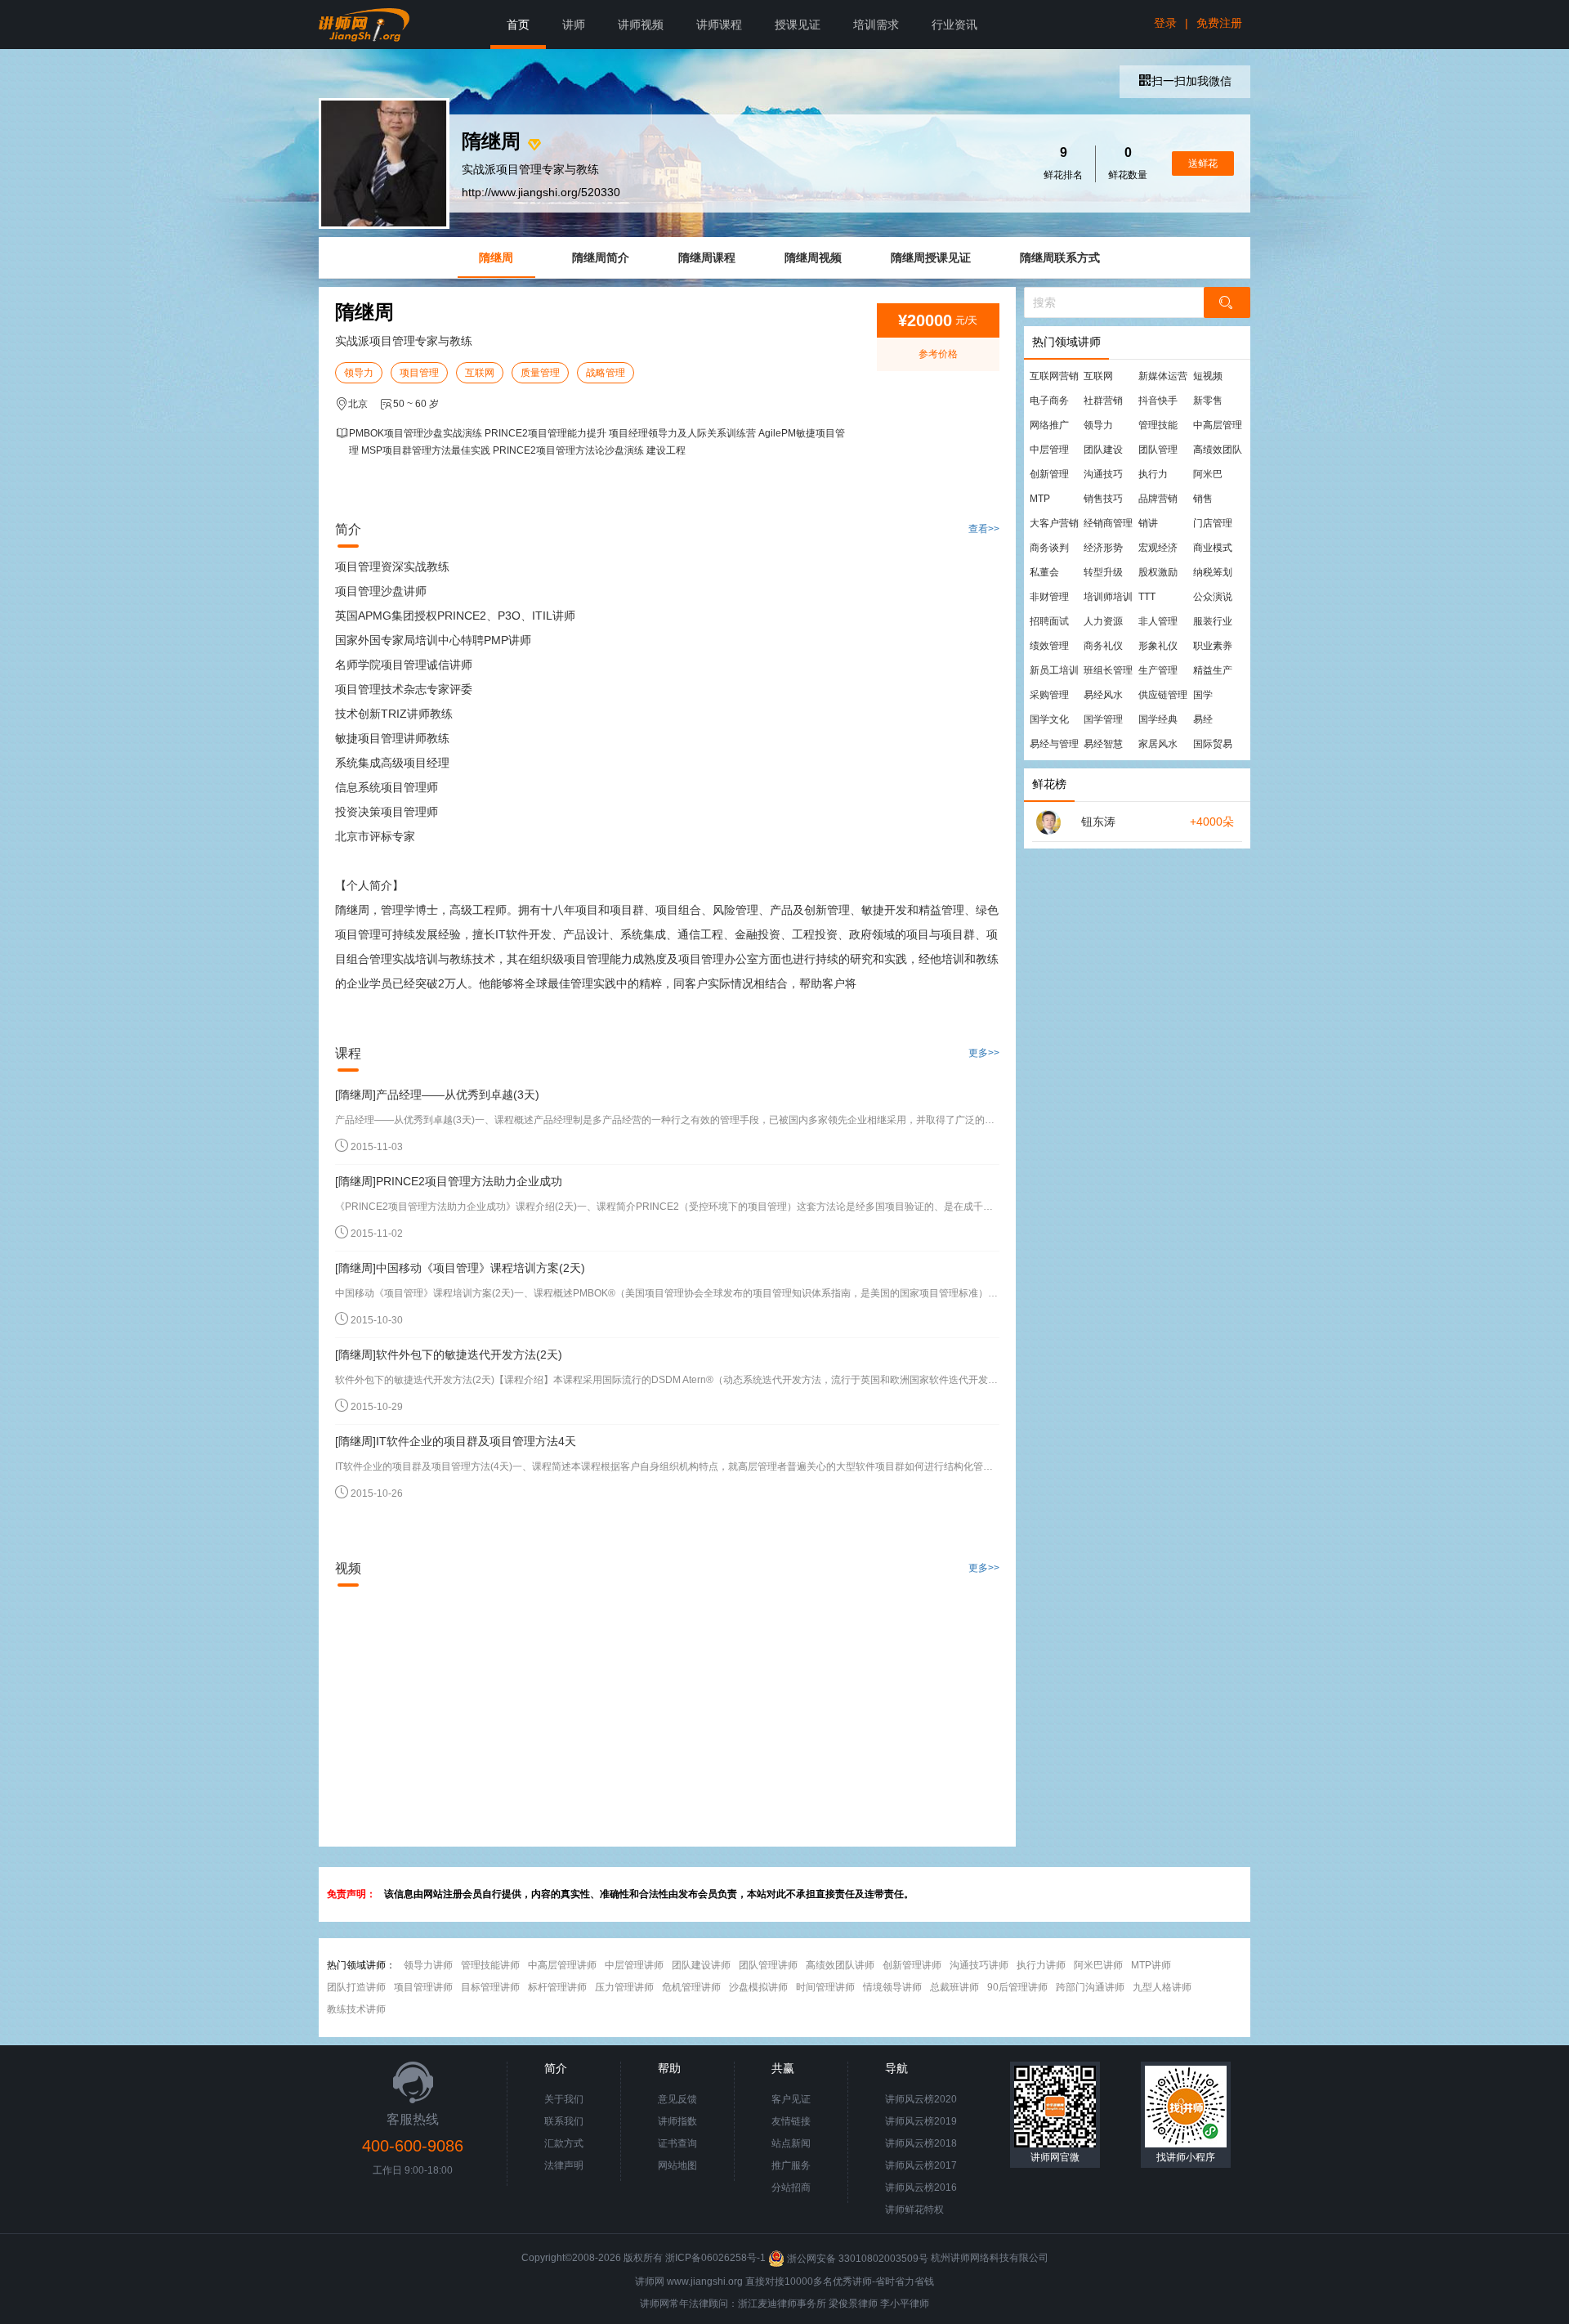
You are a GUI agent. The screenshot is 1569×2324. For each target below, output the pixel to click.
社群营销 (1103, 401)
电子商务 (1049, 401)
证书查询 (677, 2143)
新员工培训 (1054, 670)
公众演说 (1213, 597)
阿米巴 (1208, 474)
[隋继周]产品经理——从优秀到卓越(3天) (437, 1095)
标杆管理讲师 (557, 1987)
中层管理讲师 (634, 1965)
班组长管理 (1108, 670)
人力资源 (1103, 621)
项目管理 (419, 373)
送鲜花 (1203, 163)
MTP (1040, 499)
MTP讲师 (1151, 1965)
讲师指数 (677, 2121)
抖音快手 (1158, 401)
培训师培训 (1108, 597)
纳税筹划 (1213, 572)
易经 (1203, 719)
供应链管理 (1163, 695)
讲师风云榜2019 (921, 2121)
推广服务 (791, 2165)
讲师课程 (719, 25)
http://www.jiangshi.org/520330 (541, 192)
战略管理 (606, 373)
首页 (518, 25)
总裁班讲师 (954, 1987)
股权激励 (1158, 572)
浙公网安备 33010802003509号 (858, 2259)
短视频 (1208, 376)
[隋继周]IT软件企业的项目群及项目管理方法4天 (456, 1441)
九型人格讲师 (1162, 1987)
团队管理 (1158, 450)
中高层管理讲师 (562, 1965)
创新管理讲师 (912, 1965)
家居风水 (1158, 744)
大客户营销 (1054, 523)
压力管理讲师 (624, 1987)
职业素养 (1213, 646)
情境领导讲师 (892, 1987)
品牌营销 (1158, 499)
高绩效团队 (1218, 450)
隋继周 (496, 257)
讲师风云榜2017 (921, 2165)
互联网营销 (1054, 376)
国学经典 (1158, 719)
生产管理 (1158, 670)
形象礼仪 (1158, 646)
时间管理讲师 (825, 1987)
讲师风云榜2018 (921, 2143)
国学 (1203, 695)
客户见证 (791, 2099)
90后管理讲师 (1017, 1987)
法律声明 (564, 2165)
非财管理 (1049, 597)
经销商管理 (1108, 523)
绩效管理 (1049, 646)
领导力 (359, 373)
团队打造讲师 (356, 1987)
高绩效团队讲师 (840, 1965)
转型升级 (1103, 572)
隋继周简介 (601, 257)
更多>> (984, 1053)
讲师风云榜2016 (921, 2187)
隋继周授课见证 (931, 257)
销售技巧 (1103, 499)
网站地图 (677, 2165)
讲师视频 (641, 25)
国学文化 (1049, 719)
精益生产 (1213, 670)
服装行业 (1213, 621)
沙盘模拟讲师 (758, 1987)
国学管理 (1103, 719)
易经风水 (1103, 695)
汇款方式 (564, 2143)
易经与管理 (1054, 744)
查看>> (984, 529)
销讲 (1148, 523)
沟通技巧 (1103, 474)
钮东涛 (1098, 822)
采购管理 (1049, 695)
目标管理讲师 (490, 1987)
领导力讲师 (428, 1965)
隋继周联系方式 (1060, 257)
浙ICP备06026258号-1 (715, 2259)
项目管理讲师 (423, 1987)
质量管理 (540, 373)
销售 (1203, 499)
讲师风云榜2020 (921, 2099)
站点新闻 (791, 2143)
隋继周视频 (813, 257)
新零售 (1208, 401)
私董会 (1044, 572)
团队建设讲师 (701, 1965)
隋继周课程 (707, 257)
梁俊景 (843, 2304)
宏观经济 (1158, 548)
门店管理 (1213, 523)
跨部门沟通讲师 (1090, 1987)
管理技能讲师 (490, 1965)
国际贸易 (1213, 744)
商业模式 (1213, 548)
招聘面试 (1049, 621)
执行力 (1153, 474)
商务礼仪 (1103, 646)
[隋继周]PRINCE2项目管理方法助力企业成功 (449, 1181)
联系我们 (564, 2121)
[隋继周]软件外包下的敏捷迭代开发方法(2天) (449, 1355)
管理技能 (1158, 425)
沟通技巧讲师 (979, 1965)
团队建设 (1103, 450)
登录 (1165, 23)
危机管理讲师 (691, 1987)
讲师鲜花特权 (914, 2210)
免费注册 (1219, 23)
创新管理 (1049, 474)
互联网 (480, 373)
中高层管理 (1218, 425)
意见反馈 (677, 2099)
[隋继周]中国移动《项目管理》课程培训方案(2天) (460, 1268)
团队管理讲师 (768, 1965)
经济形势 (1103, 548)
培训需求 (876, 25)
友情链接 (791, 2121)
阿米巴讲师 (1098, 1965)
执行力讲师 (1041, 1965)
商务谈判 (1049, 548)
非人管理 (1158, 621)
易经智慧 (1103, 744)
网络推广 (1049, 425)
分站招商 (791, 2187)
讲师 (574, 25)
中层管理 (1049, 450)
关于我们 (564, 2099)
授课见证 (798, 25)
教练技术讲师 (356, 2009)
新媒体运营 (1163, 376)
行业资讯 (954, 25)
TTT (1147, 597)
